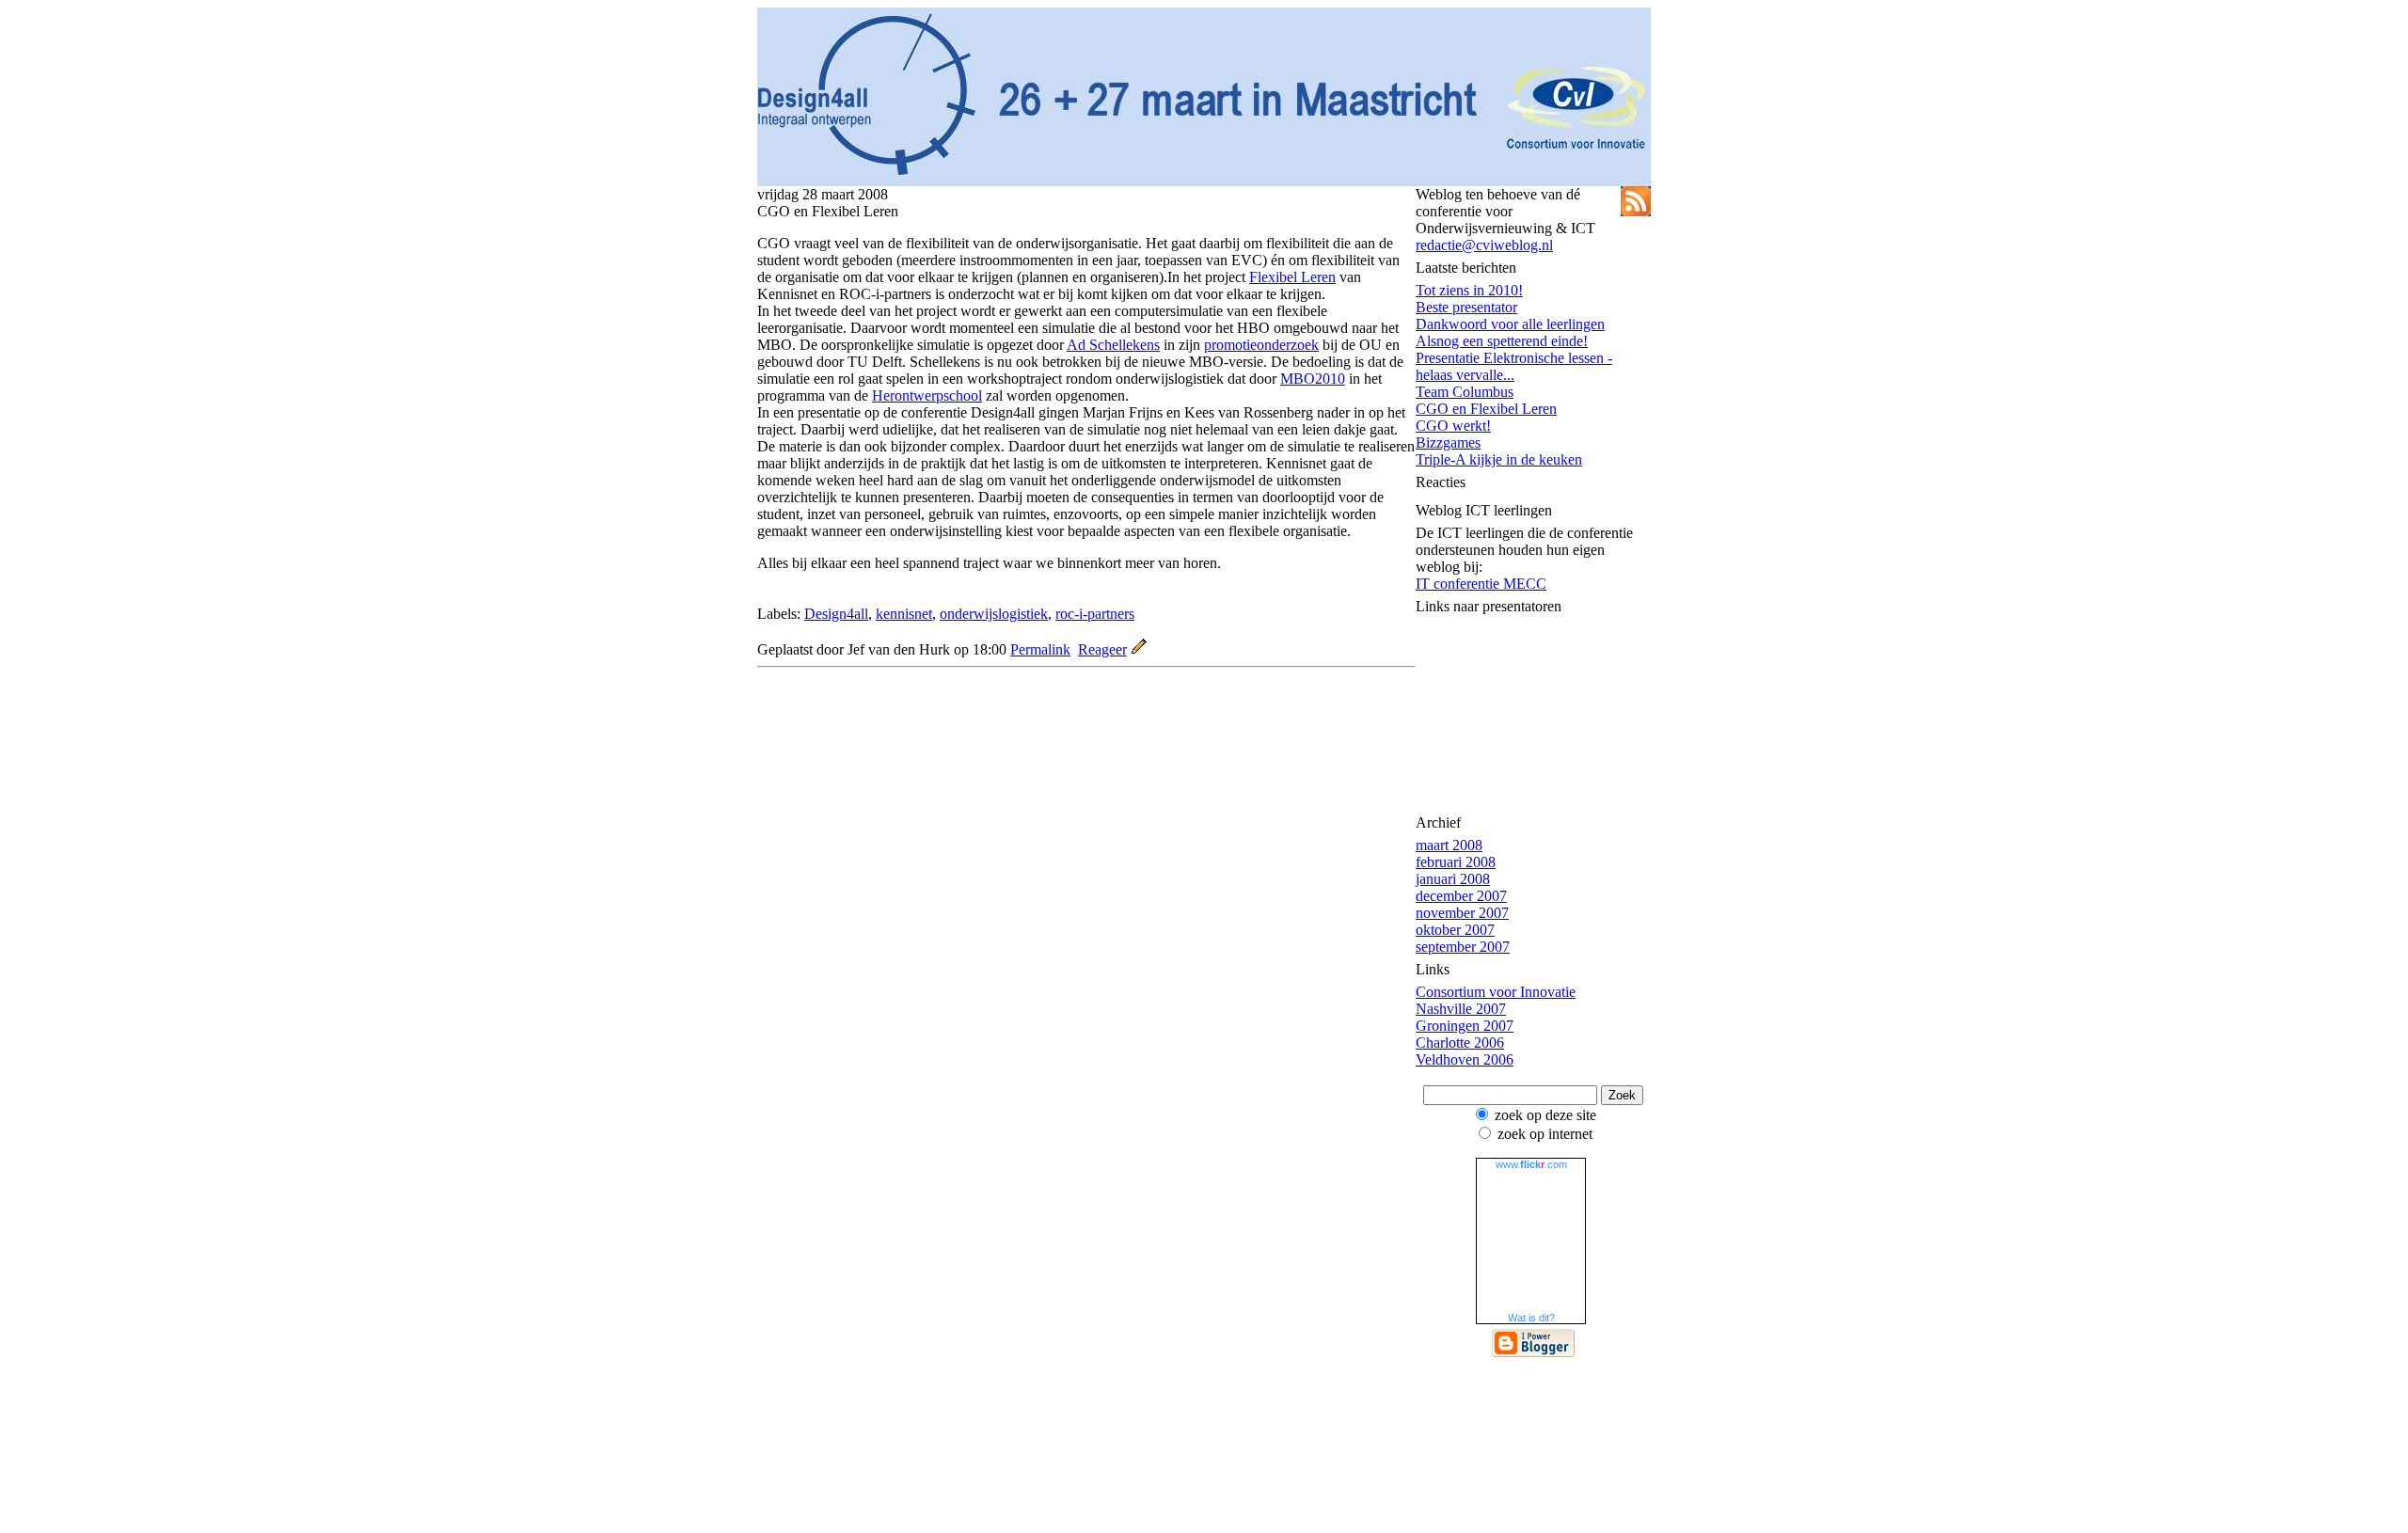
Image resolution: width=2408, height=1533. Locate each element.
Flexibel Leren (1292, 277)
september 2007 (1463, 947)
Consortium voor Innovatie (1496, 992)
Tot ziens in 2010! (1469, 290)
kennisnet (904, 614)
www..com (1531, 1164)
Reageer (1102, 649)
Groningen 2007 (1465, 1026)
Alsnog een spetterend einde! (1502, 341)
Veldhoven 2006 (1465, 1059)
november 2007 (1462, 913)
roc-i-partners (1095, 614)
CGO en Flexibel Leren (1486, 409)
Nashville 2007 (1461, 1009)
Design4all (836, 614)
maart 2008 (1449, 845)
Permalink (1040, 649)
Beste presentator (1466, 307)
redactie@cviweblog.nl (1484, 245)
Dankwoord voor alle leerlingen (1510, 324)
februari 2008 (1456, 862)
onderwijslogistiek (994, 614)
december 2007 (1461, 896)
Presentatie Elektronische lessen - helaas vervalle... (1514, 366)
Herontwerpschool (927, 395)
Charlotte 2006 (1460, 1043)
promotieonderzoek (1261, 345)
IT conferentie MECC (1481, 584)
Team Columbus (1465, 392)
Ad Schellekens (1113, 345)
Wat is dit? (1531, 1318)
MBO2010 (1313, 379)
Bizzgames (1448, 443)
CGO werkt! (1453, 426)
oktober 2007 (1455, 930)
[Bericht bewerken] (1139, 649)
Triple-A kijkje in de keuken (1499, 459)
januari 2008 (1453, 879)
